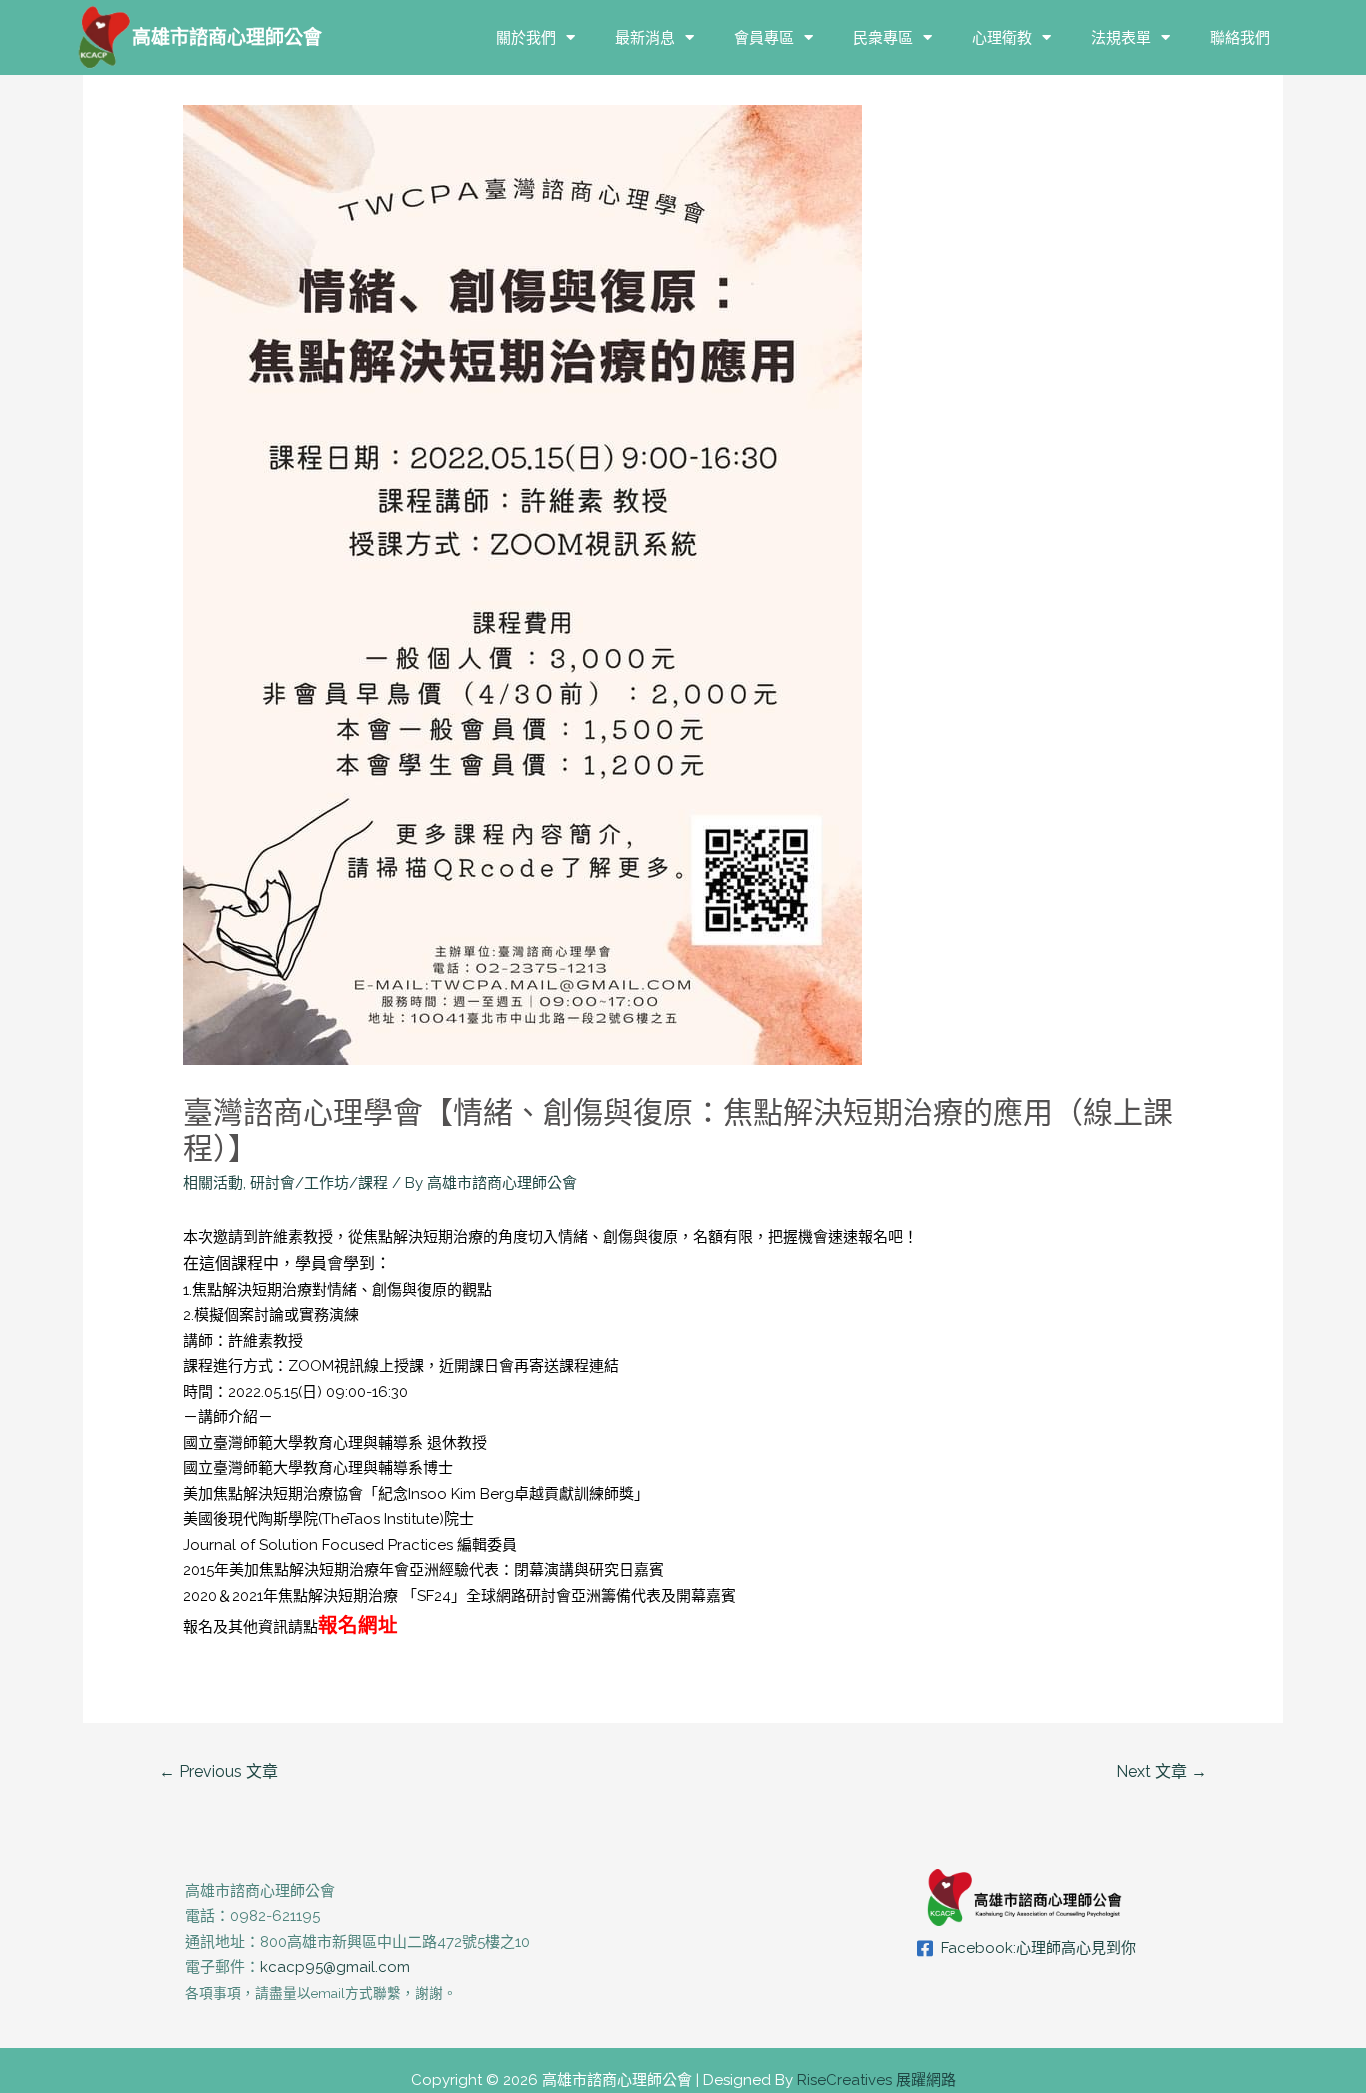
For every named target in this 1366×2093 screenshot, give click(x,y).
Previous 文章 (218, 1771)
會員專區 (764, 37)
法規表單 (1121, 37)
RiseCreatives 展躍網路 (876, 2080)
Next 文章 (1161, 1771)
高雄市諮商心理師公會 (227, 37)
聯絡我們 (1240, 37)
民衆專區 (883, 37)
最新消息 (645, 37)
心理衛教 (1002, 37)
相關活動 (213, 1183)
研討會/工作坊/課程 (319, 1183)
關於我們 (526, 37)
